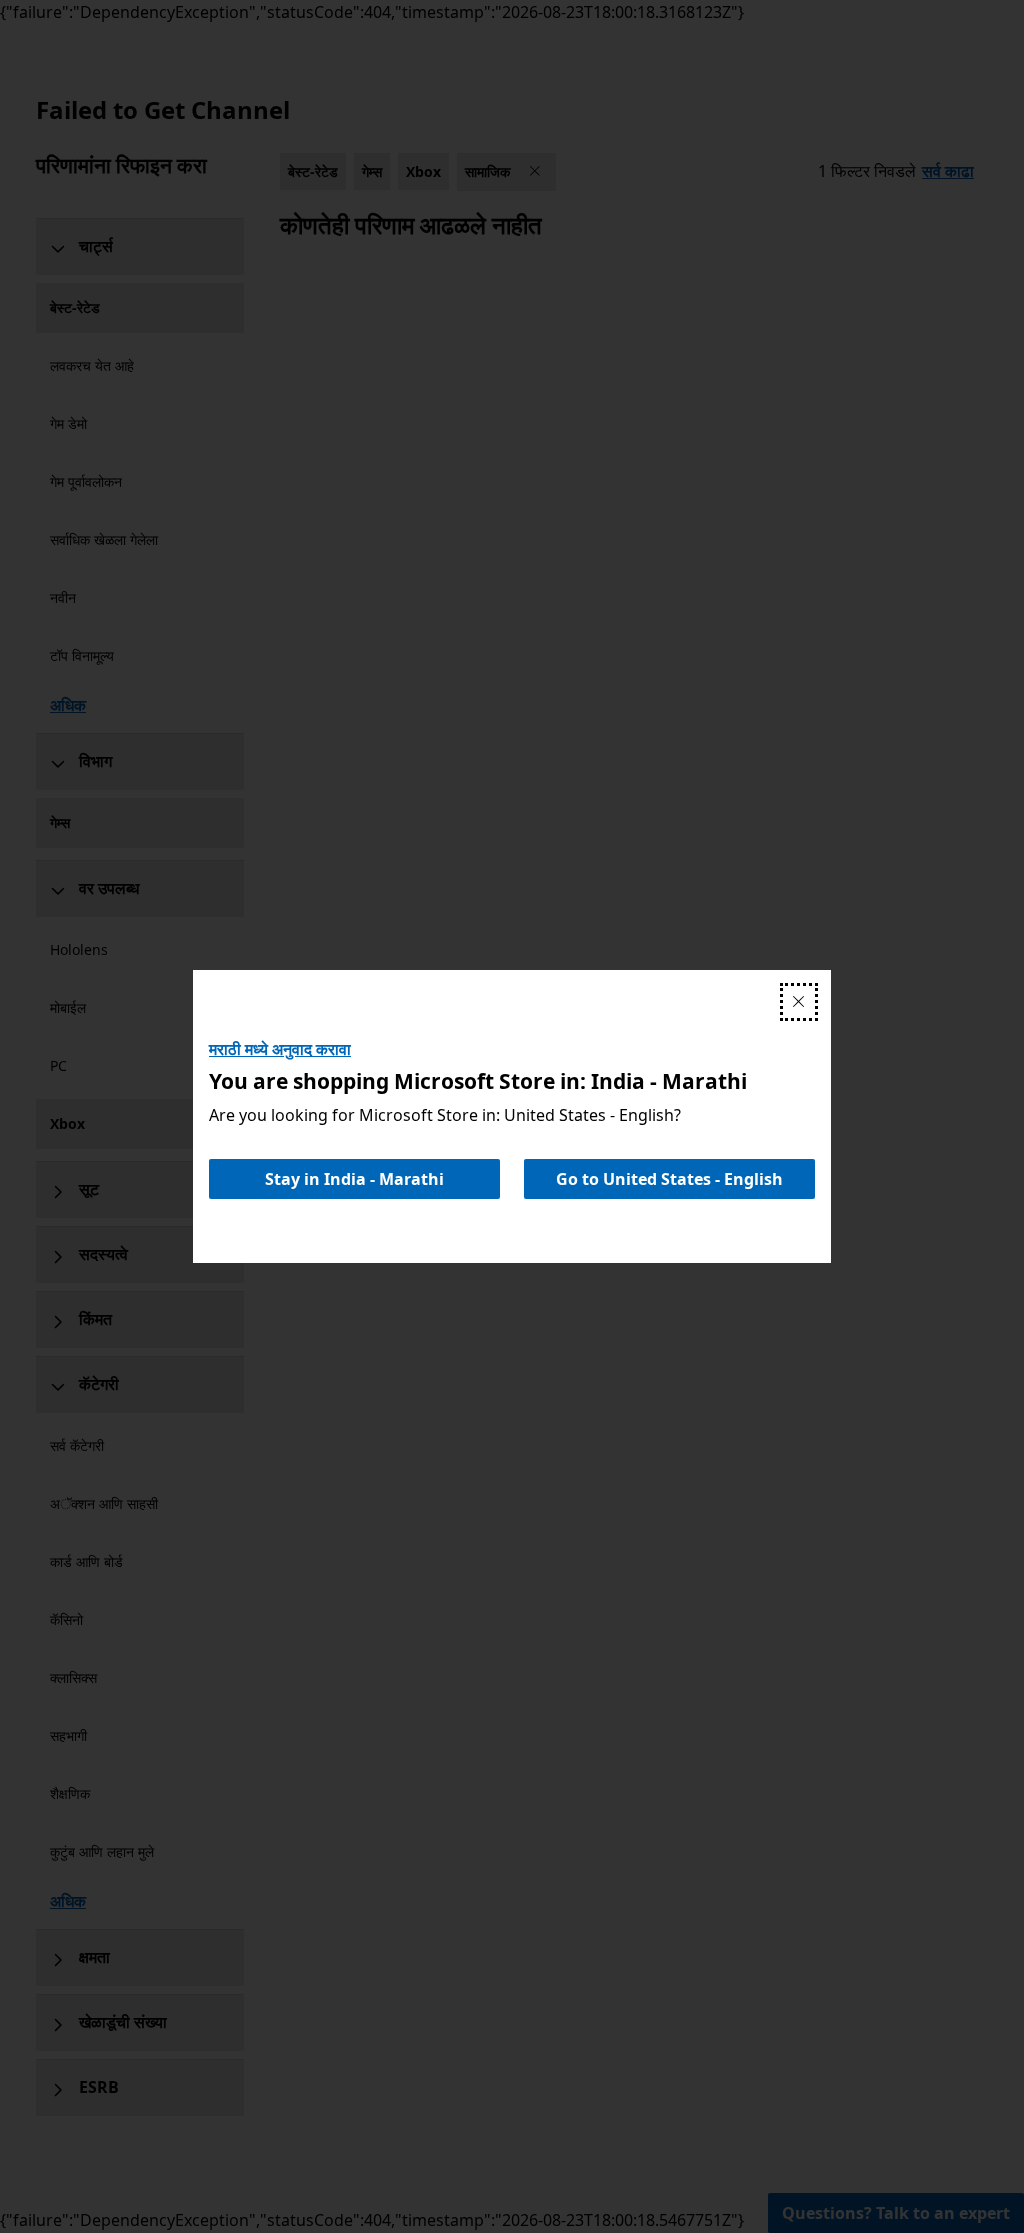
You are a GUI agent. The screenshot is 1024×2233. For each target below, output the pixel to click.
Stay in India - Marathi (354, 1179)
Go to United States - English (669, 1179)
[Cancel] (799, 1002)
